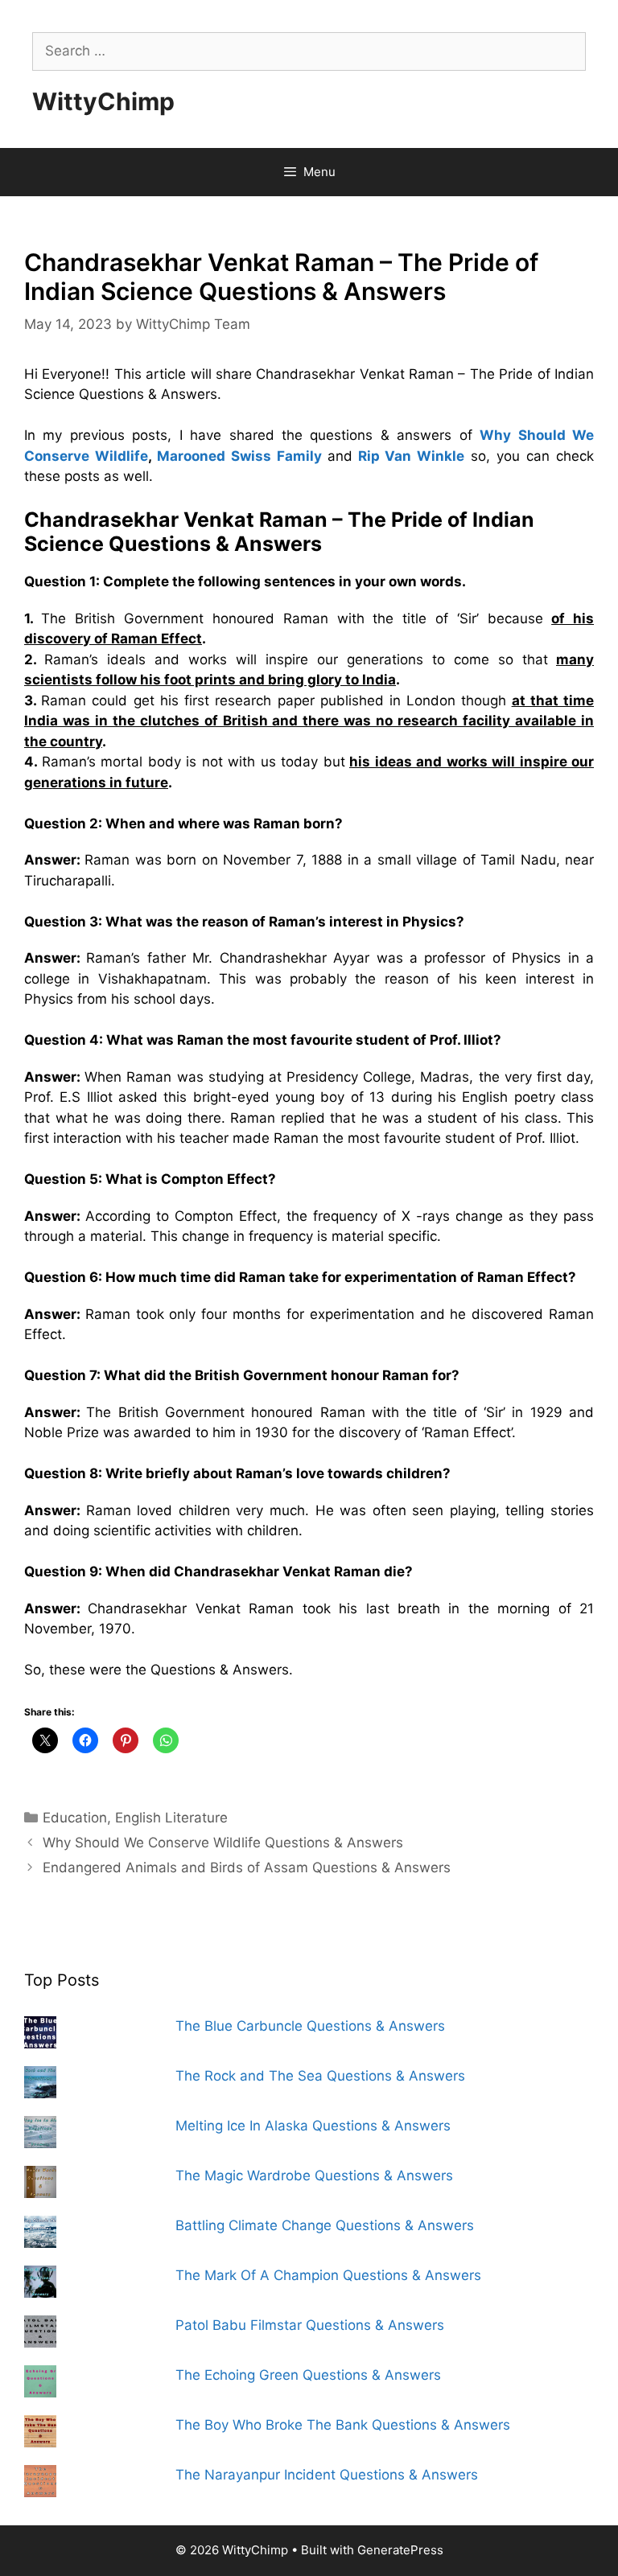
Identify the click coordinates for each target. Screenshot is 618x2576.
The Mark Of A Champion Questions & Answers (328, 2275)
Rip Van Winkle (412, 456)
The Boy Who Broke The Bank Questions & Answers (343, 2425)
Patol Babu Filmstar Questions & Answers (310, 2325)
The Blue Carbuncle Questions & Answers (310, 2026)
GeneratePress (400, 2550)
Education (75, 1818)
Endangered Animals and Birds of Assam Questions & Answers (247, 1867)
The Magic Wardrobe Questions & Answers (314, 2175)
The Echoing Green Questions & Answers (308, 2375)
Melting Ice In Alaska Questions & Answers (313, 2126)
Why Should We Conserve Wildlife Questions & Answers (223, 1843)
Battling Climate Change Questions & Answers (325, 2225)
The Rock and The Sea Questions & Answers (320, 2076)
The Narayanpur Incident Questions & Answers (327, 2475)
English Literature (171, 1818)
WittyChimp (103, 101)
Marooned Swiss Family (239, 456)
